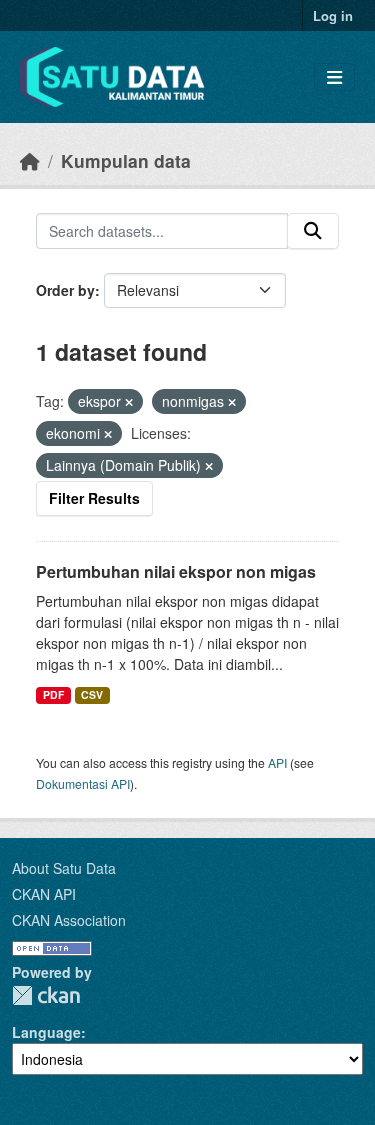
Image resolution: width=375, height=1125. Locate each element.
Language (46, 1032)
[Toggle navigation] (334, 77)
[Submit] (313, 231)
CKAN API (44, 894)
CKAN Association (69, 920)
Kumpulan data (126, 160)
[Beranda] (30, 160)
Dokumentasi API (83, 783)
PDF (53, 694)
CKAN (46, 995)
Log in (333, 15)
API (277, 762)
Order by (65, 290)
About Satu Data (64, 868)
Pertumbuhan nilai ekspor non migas (176, 571)
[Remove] (129, 402)
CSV (92, 694)
